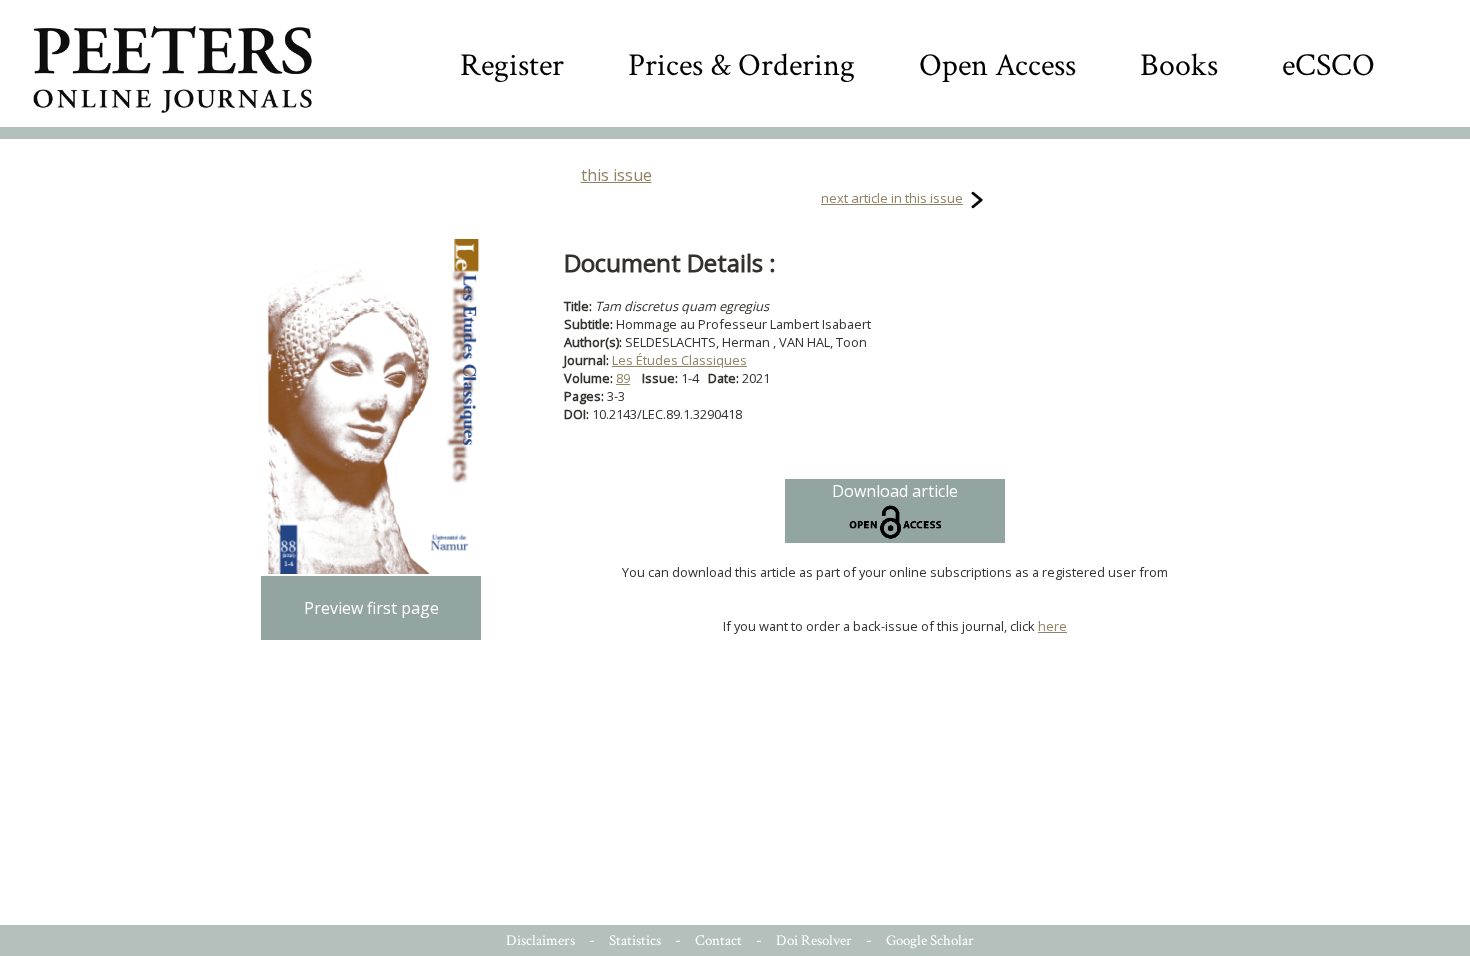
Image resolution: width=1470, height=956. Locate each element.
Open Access (997, 65)
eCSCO (1328, 65)
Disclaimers (540, 940)
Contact (718, 940)
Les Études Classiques (679, 360)
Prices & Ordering (741, 65)
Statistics (635, 940)
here (1052, 626)
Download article (895, 491)
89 (623, 378)
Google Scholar (930, 940)
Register (512, 65)
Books (1179, 65)
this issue (616, 175)
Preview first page (371, 608)
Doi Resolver (814, 940)
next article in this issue (892, 198)
